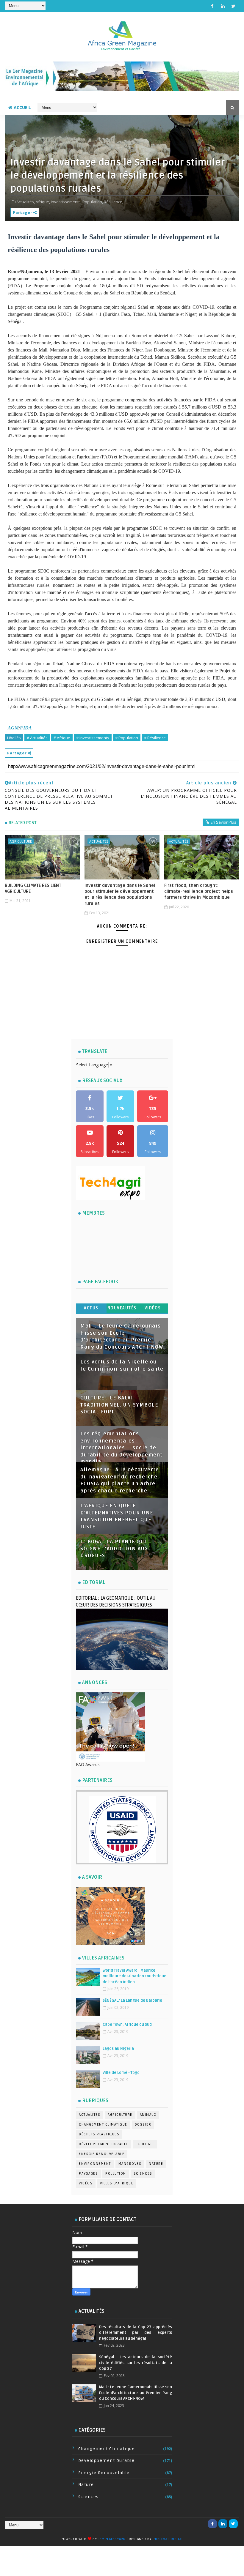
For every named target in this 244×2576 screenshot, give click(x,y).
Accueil (22, 107)
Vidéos (153, 1308)
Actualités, (26, 202)
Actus (91, 1308)
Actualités (99, 841)
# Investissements (93, 738)
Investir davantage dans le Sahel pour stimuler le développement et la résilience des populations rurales (120, 894)
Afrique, (43, 202)
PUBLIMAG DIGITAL (168, 2539)
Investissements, (66, 202)
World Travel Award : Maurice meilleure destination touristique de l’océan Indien (134, 1976)
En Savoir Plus (223, 822)
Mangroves (130, 2164)
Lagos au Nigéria (118, 2049)
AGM (13, 728)
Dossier (143, 2125)
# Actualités (37, 738)
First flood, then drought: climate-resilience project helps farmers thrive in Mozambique (199, 891)
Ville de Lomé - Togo (121, 2073)
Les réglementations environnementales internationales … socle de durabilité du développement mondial (122, 1448)
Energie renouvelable (102, 2154)
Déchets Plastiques (99, 2134)
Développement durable (104, 2144)
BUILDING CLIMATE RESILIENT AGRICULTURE (33, 888)
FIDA (26, 728)
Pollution (116, 2174)
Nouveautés (122, 1308)
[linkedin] (223, 6)
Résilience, (114, 202)
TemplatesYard (112, 2539)
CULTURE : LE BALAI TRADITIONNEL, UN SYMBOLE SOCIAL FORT (119, 1405)
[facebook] (212, 6)
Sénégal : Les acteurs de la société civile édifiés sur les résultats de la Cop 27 (136, 2363)
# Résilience (155, 738)
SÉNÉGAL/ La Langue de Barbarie (132, 2000)
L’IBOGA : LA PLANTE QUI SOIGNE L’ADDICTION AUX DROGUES (114, 1549)
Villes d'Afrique (117, 2183)
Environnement (95, 2164)
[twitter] (233, 6)
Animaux (148, 2115)
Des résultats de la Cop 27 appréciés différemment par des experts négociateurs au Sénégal (136, 2333)
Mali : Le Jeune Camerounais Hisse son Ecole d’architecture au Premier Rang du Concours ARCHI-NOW (136, 2393)
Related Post (23, 823)
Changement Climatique (103, 2125)
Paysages (88, 2174)
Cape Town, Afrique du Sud (127, 2025)
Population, (93, 202)
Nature (156, 2164)
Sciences (143, 2174)
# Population (127, 738)
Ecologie (145, 2144)
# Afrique (62, 738)
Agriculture (21, 841)
